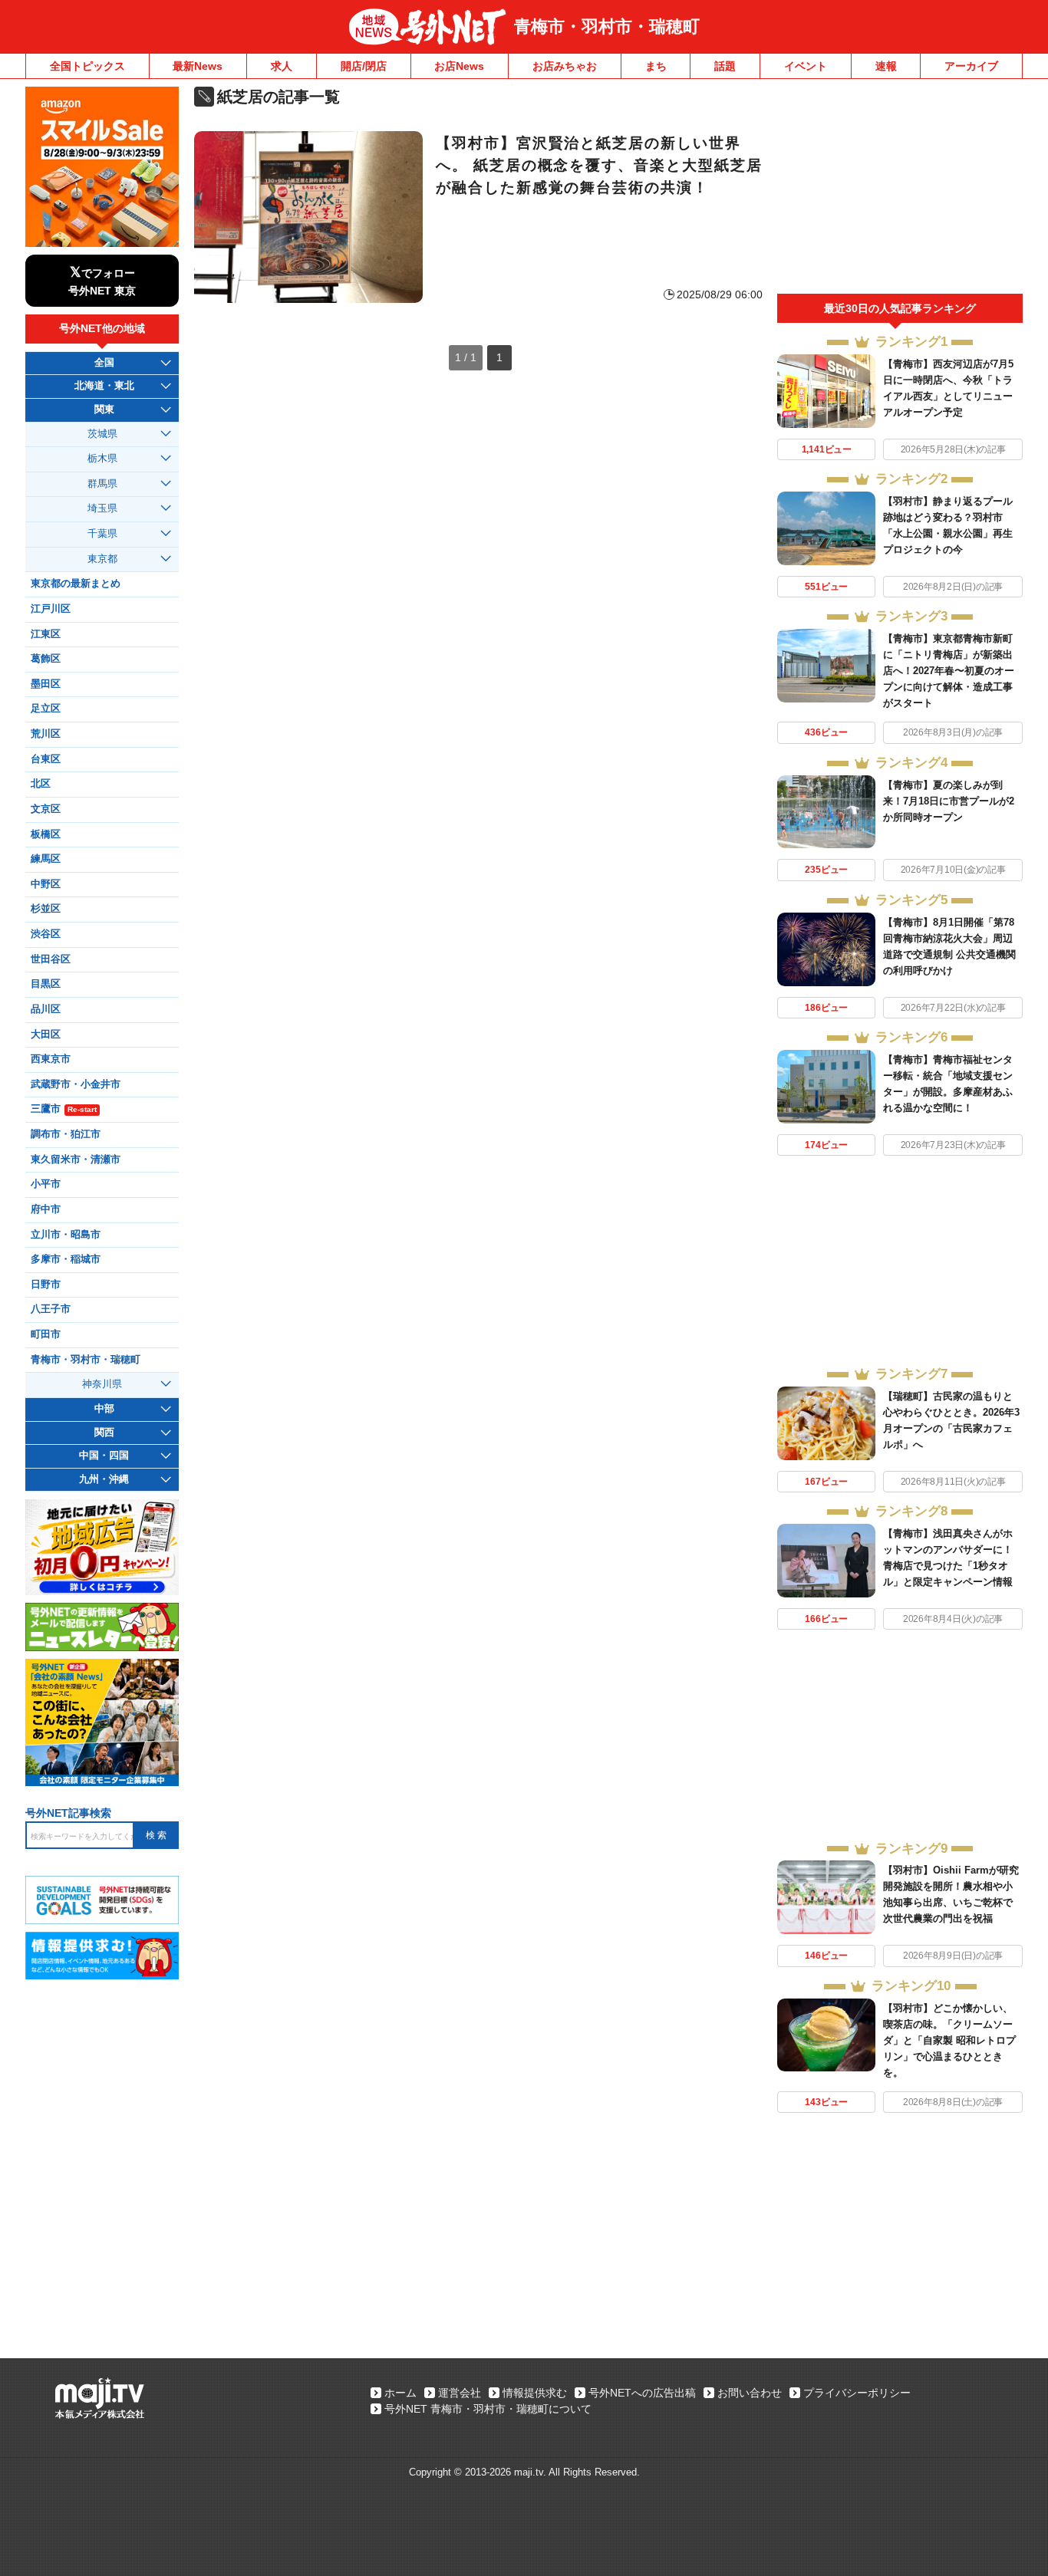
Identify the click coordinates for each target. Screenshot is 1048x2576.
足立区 (46, 709)
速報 (886, 66)
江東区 (46, 634)
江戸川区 (51, 609)
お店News (459, 66)
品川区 (46, 1009)
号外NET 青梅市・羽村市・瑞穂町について (488, 2409)
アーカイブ (971, 66)
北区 (41, 784)
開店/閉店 (364, 66)
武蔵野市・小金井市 (76, 1084)
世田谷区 (51, 959)
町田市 (46, 1334)
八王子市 (51, 1309)
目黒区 (46, 984)
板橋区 (46, 834)
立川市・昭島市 (66, 1235)
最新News (198, 66)
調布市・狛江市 (66, 1134)
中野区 (46, 884)
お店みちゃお (565, 66)
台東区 (46, 759)
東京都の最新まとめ (76, 584)
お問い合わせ (750, 2393)
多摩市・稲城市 (66, 1259)
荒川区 (46, 734)
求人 (282, 66)
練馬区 (46, 859)
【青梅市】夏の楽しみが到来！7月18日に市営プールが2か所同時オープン (949, 801)
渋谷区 (46, 934)
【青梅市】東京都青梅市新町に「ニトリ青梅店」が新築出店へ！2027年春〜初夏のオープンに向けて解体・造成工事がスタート (949, 671)
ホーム (400, 2393)
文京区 (46, 809)
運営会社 (460, 2393)
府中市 (46, 1209)
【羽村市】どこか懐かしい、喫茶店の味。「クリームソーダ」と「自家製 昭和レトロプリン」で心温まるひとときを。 (949, 2040)
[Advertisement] (900, 190)
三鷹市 (64, 1109)
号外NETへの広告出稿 (642, 2393)
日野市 (46, 1285)
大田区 (46, 1035)
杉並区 (46, 909)
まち (656, 66)
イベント (806, 66)
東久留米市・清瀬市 (76, 1160)
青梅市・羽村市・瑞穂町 (607, 26)
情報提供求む (535, 2393)
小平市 (46, 1184)
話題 (725, 66)
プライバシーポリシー (857, 2393)
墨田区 (46, 684)
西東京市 (51, 1059)
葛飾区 (46, 659)
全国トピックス (87, 66)
